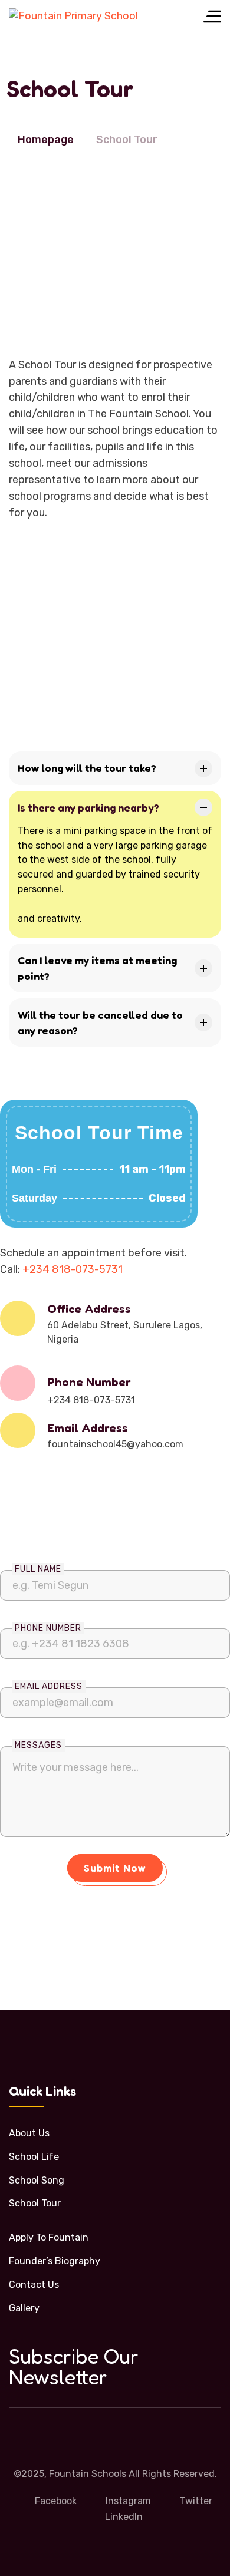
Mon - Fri (34, 1169)
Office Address (89, 1309)
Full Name (38, 1569)
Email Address (88, 1428)
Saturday (34, 1198)
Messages (38, 1745)
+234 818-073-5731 (73, 1269)
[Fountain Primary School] (73, 16)
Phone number (48, 1628)
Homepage (46, 140)
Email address (49, 1686)
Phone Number (89, 1382)
